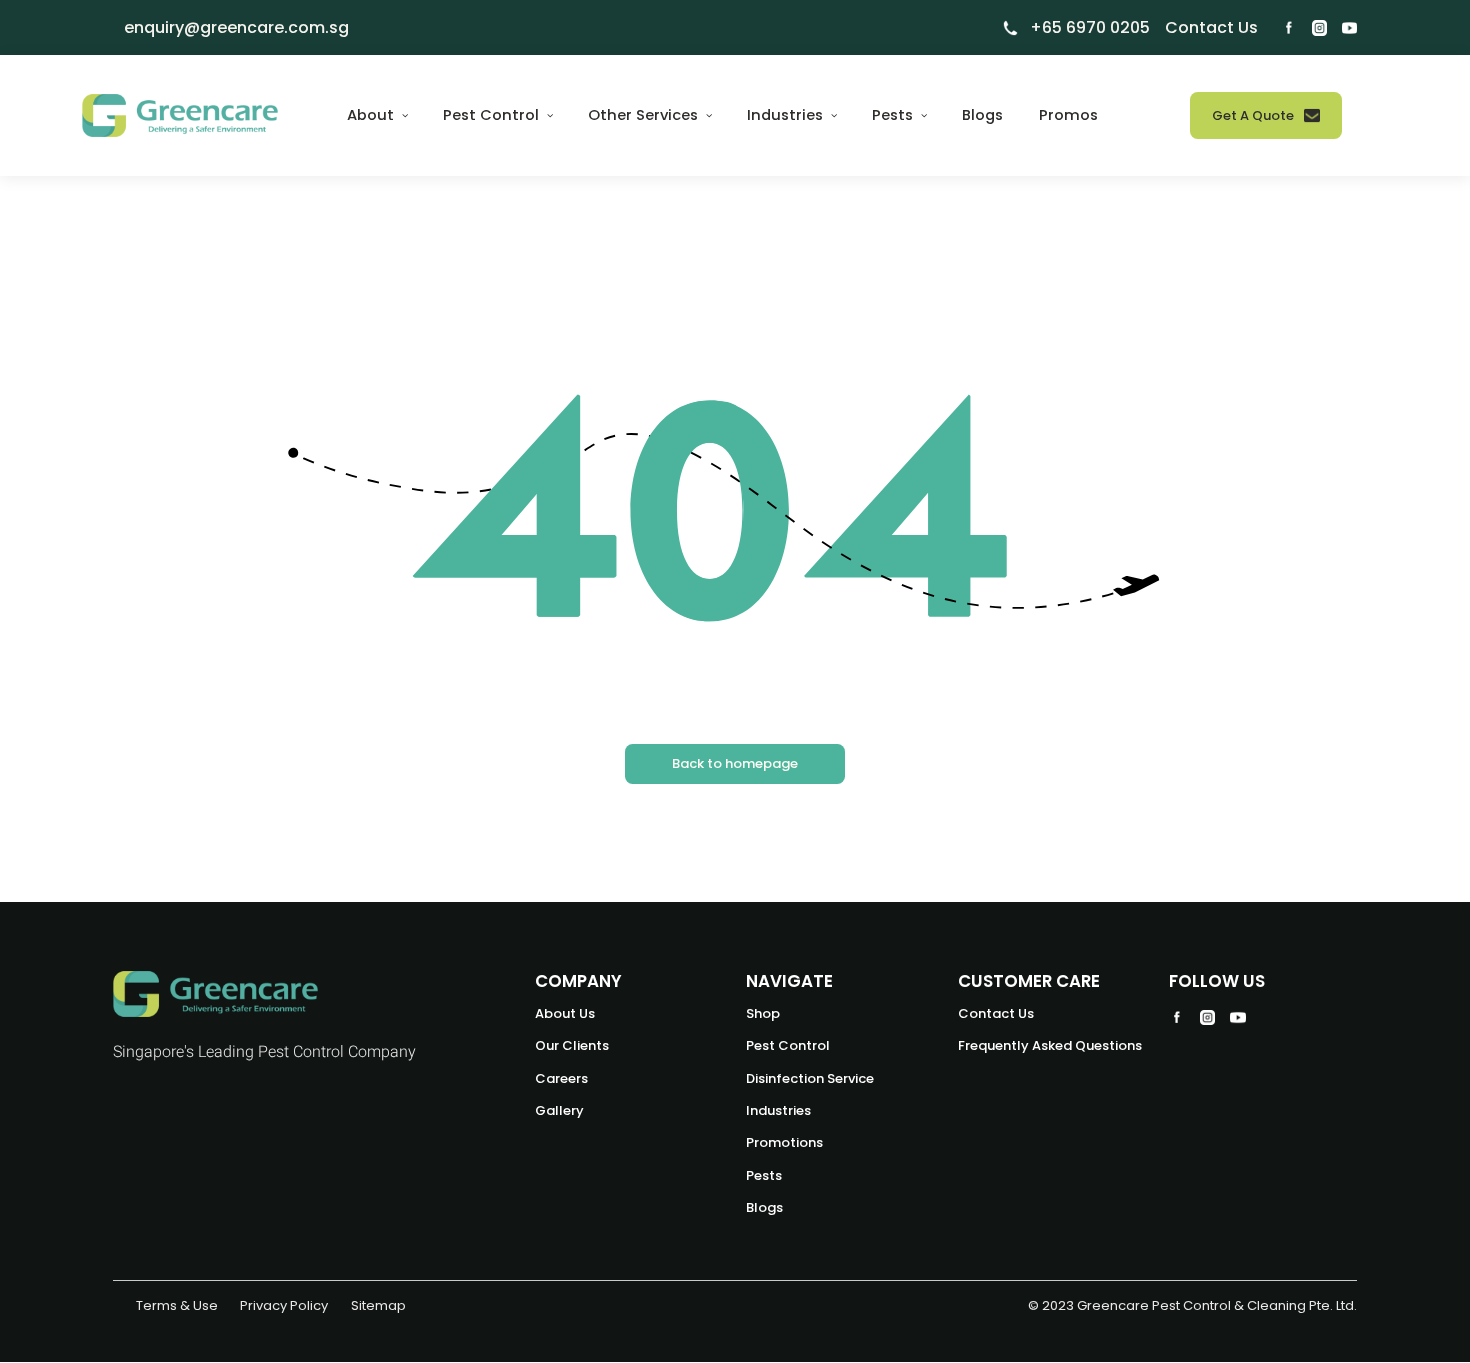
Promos (1068, 115)
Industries (778, 1110)
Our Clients (572, 1045)
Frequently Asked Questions (1050, 1045)
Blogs (982, 115)
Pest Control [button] (493, 115)
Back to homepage (735, 763)
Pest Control (788, 1045)
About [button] (372, 115)
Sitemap (378, 1305)
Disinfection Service (810, 1078)
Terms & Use (177, 1305)
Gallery (559, 1110)
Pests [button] (894, 115)
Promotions (784, 1142)
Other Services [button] (645, 115)
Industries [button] (787, 115)
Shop (763, 1013)
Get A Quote (1253, 115)
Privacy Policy (284, 1305)
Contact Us (996, 1013)
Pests (764, 1175)
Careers (561, 1078)
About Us (565, 1013)
